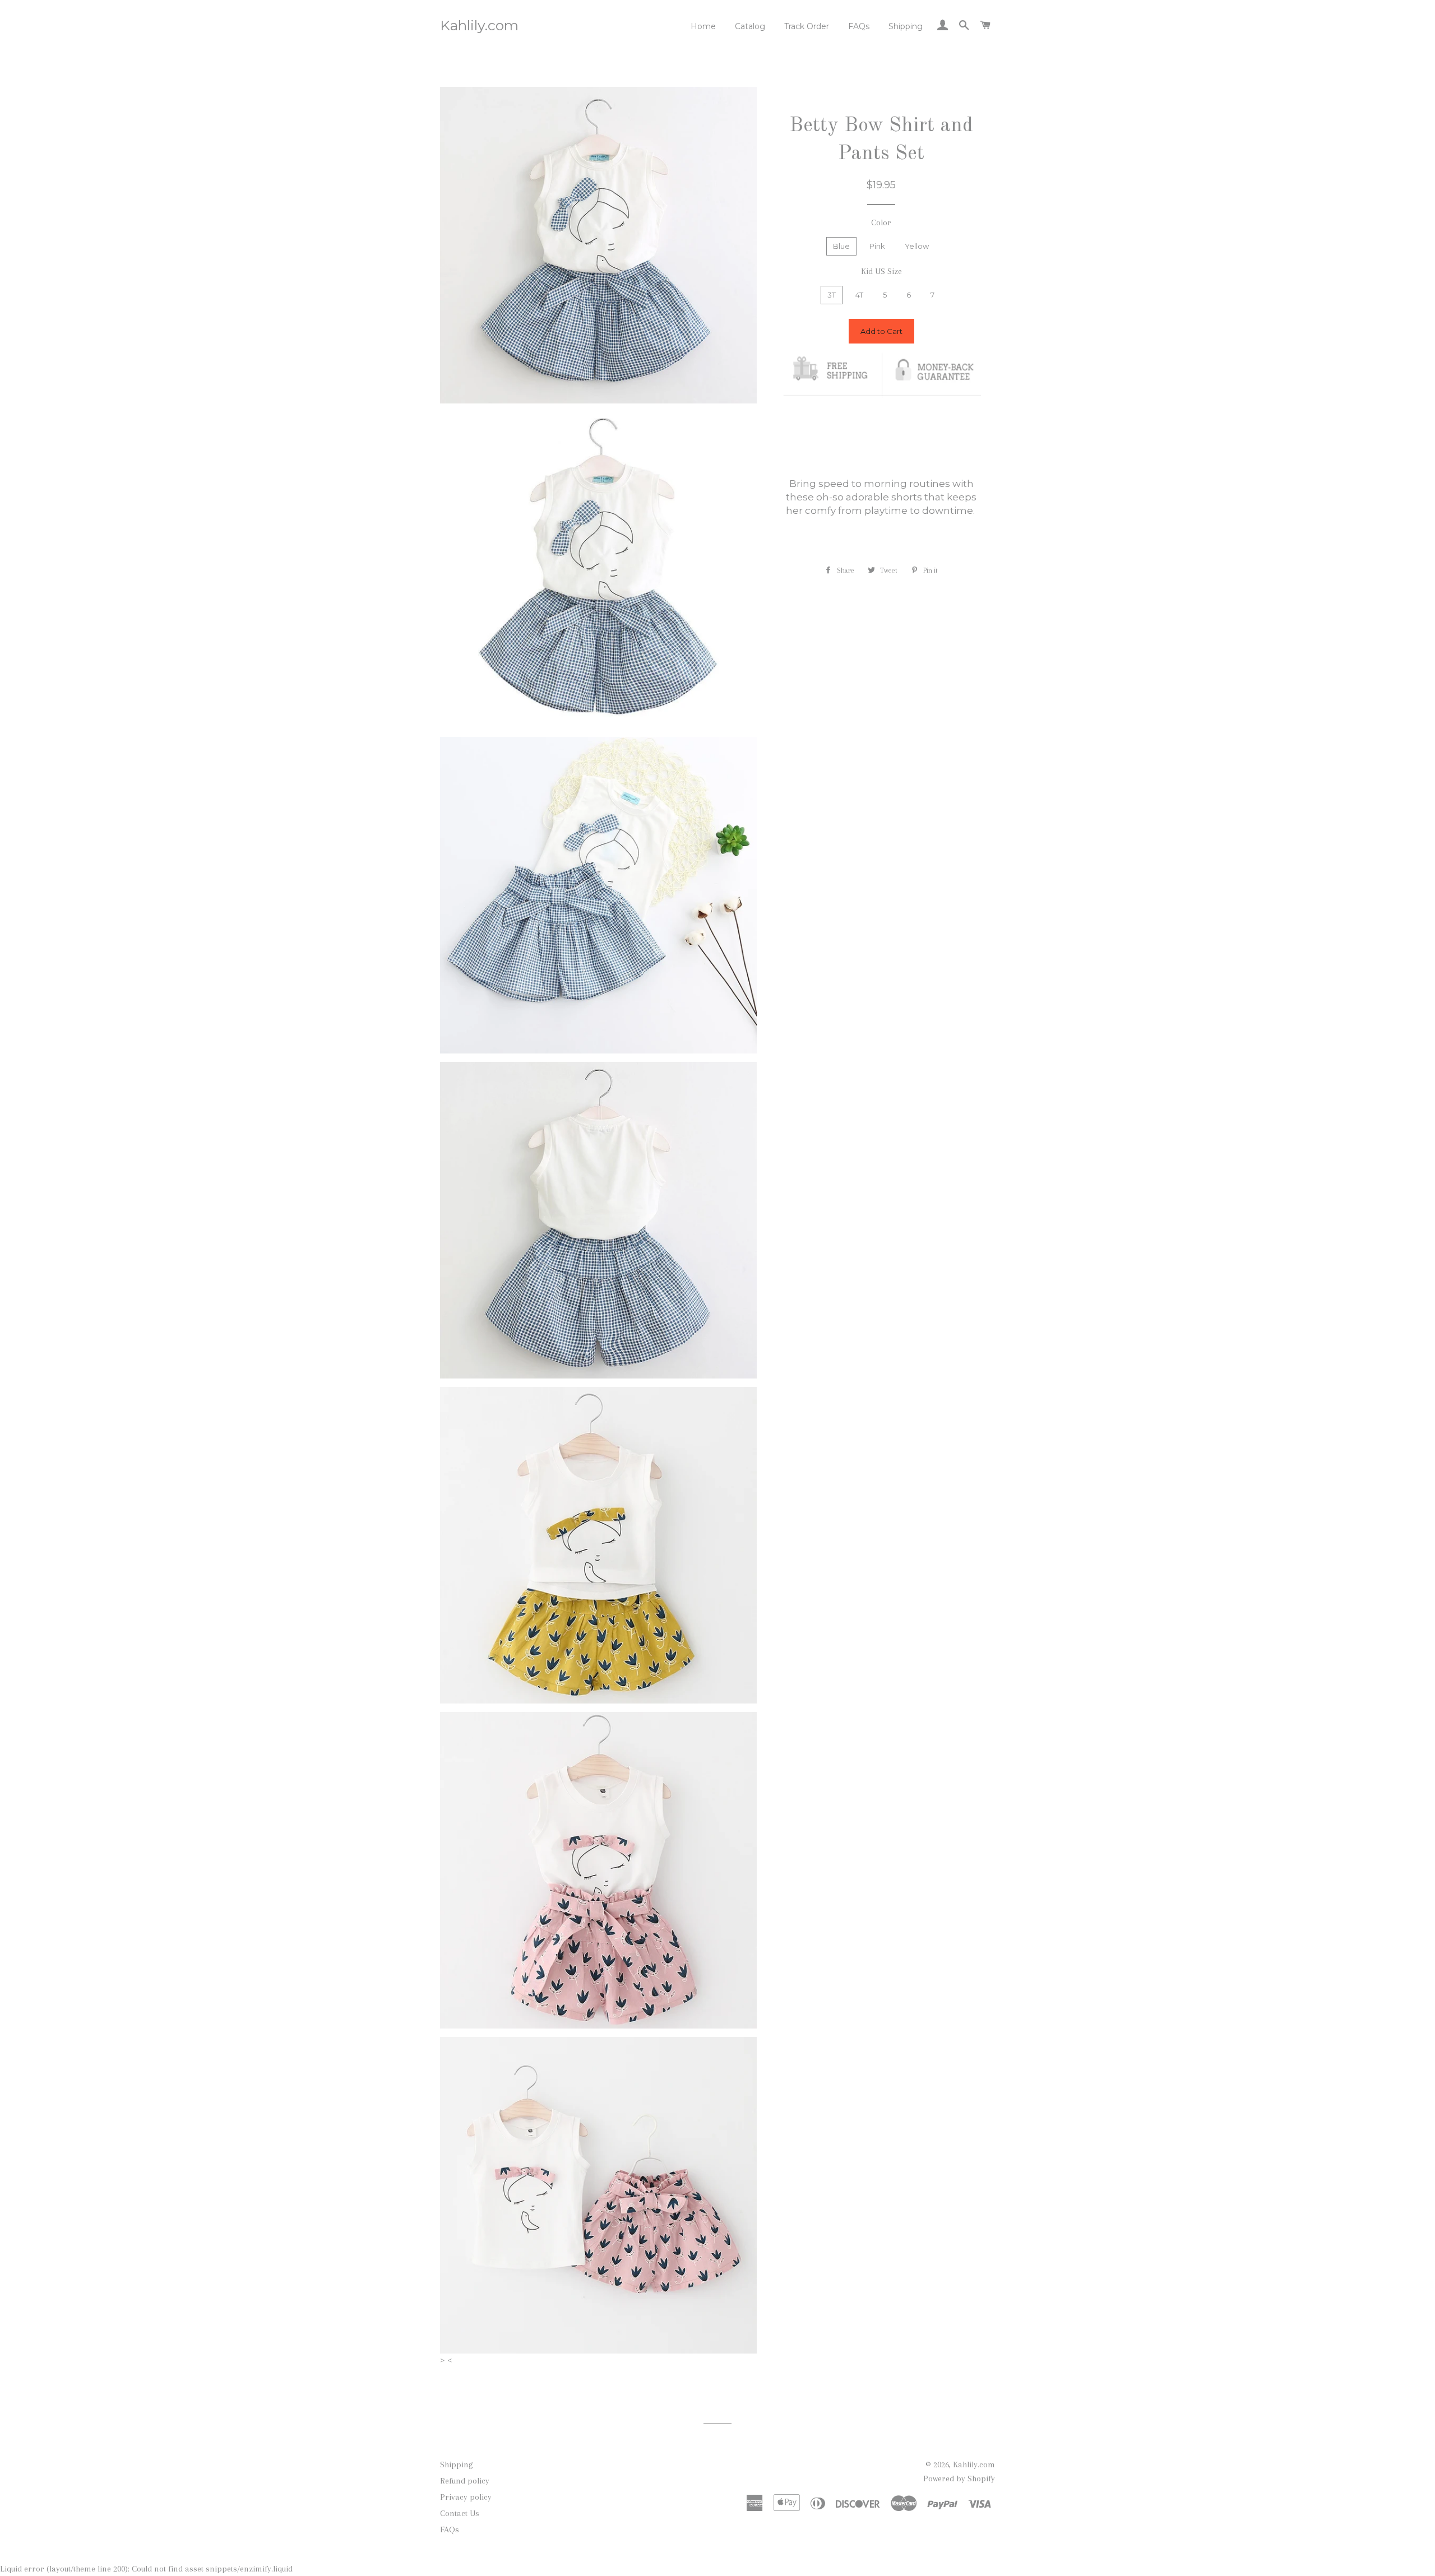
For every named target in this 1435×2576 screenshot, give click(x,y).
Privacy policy (466, 2497)
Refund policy (465, 2481)
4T (859, 295)
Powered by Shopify (959, 2478)
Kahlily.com (479, 25)
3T (832, 295)
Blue (841, 246)
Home (703, 26)
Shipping (906, 26)
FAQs (859, 26)
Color (881, 222)
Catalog (750, 26)
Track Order (807, 26)
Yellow (917, 246)
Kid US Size (881, 271)
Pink (877, 246)
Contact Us (460, 2513)
